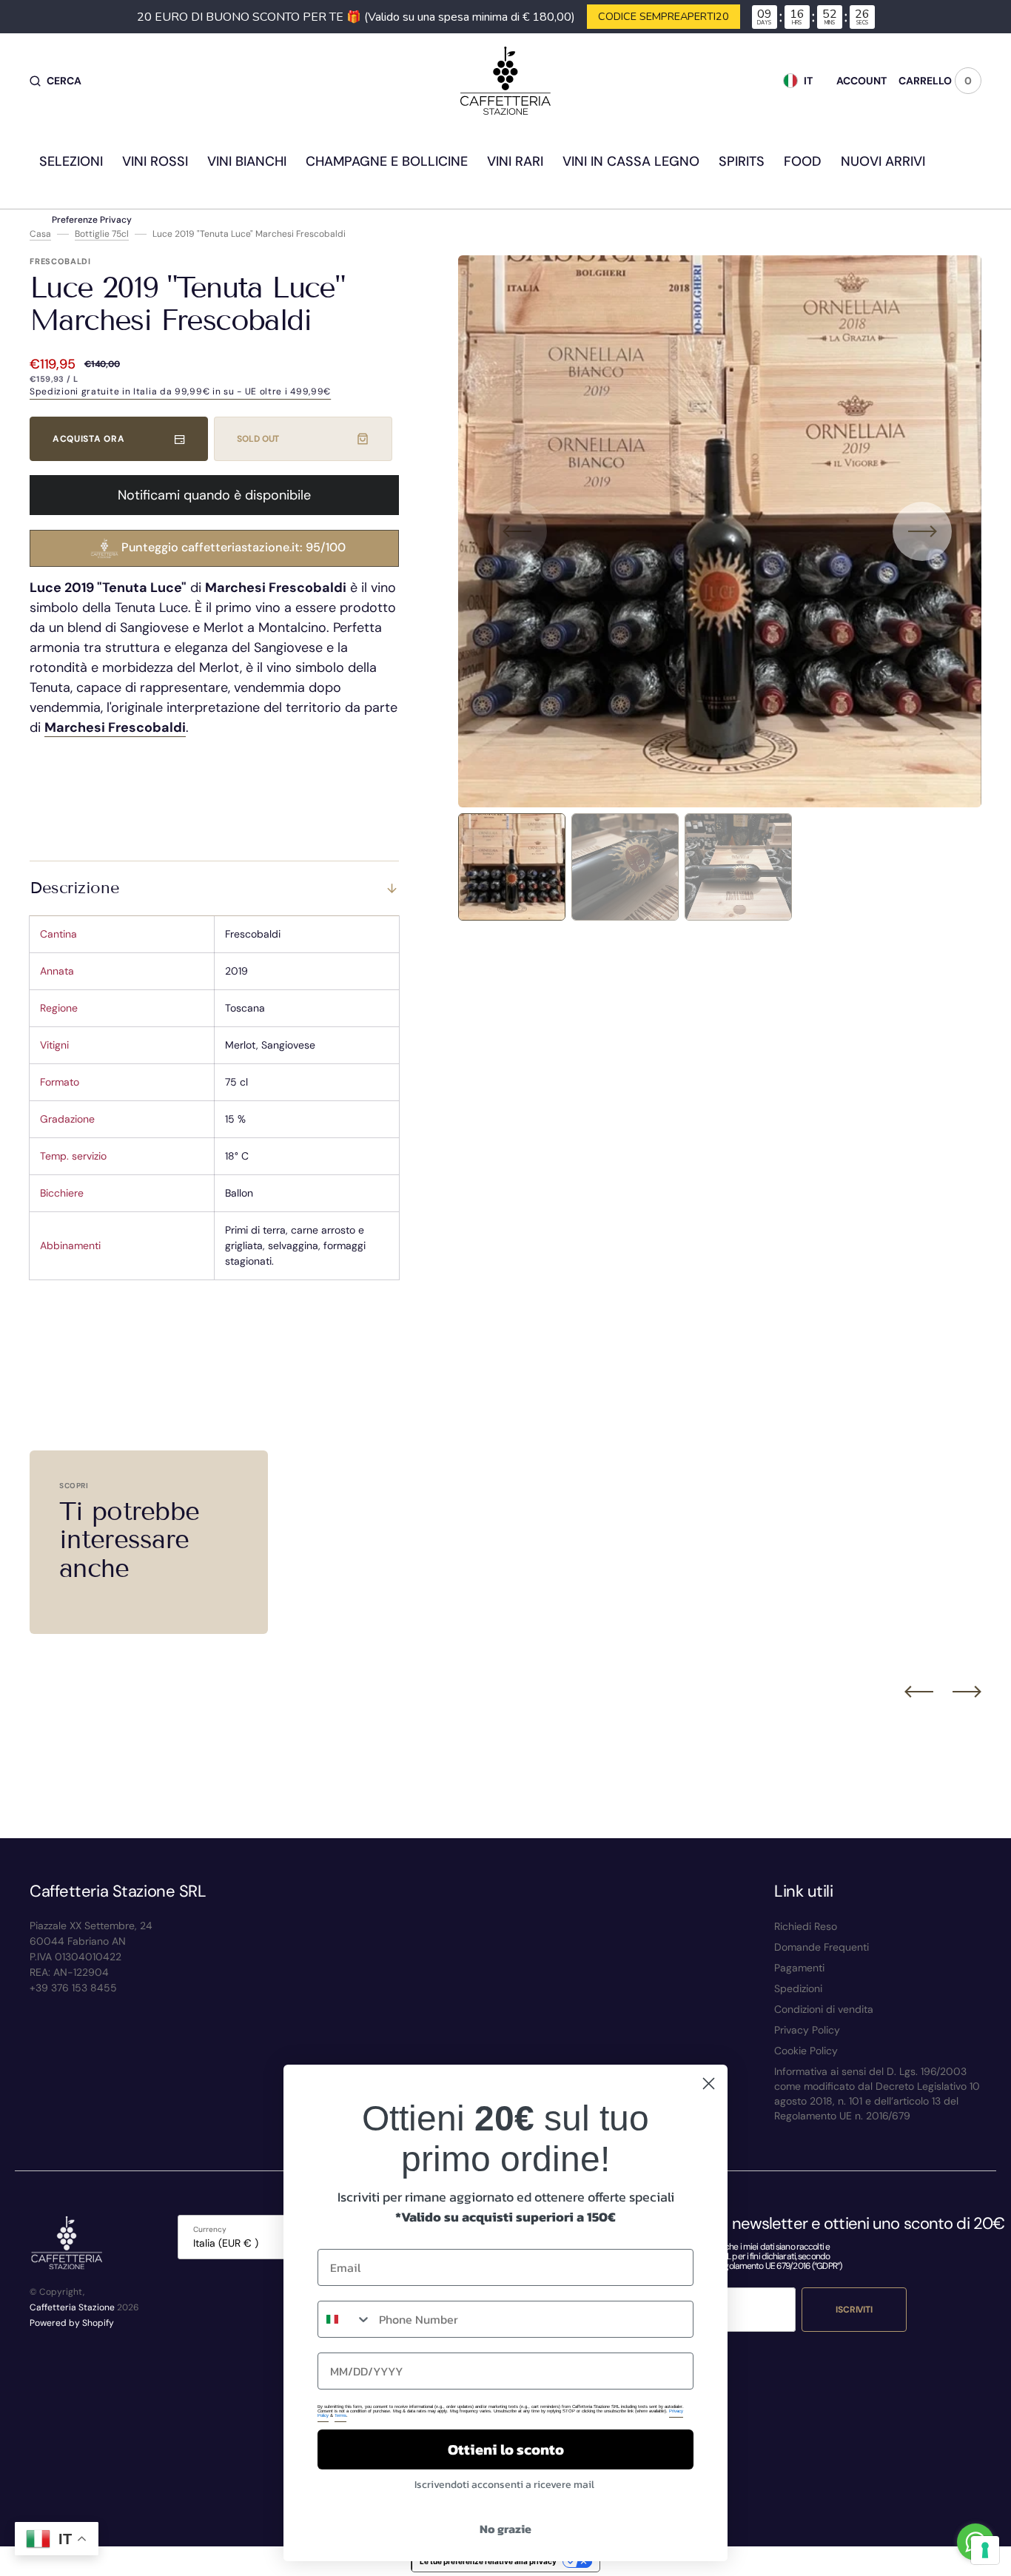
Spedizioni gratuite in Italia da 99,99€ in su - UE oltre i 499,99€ (180, 391)
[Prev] (919, 1692)
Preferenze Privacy (92, 220)
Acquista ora (88, 439)
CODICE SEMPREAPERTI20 (664, 16)
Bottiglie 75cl (102, 234)
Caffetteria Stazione (72, 2307)
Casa (40, 234)
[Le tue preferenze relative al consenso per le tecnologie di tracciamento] (985, 2550)
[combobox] (345, 2319)
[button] (56, 81)
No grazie (505, 2529)
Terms (340, 2415)
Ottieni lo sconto (506, 2449)
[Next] (967, 1692)
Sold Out (258, 439)
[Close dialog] (709, 2084)
